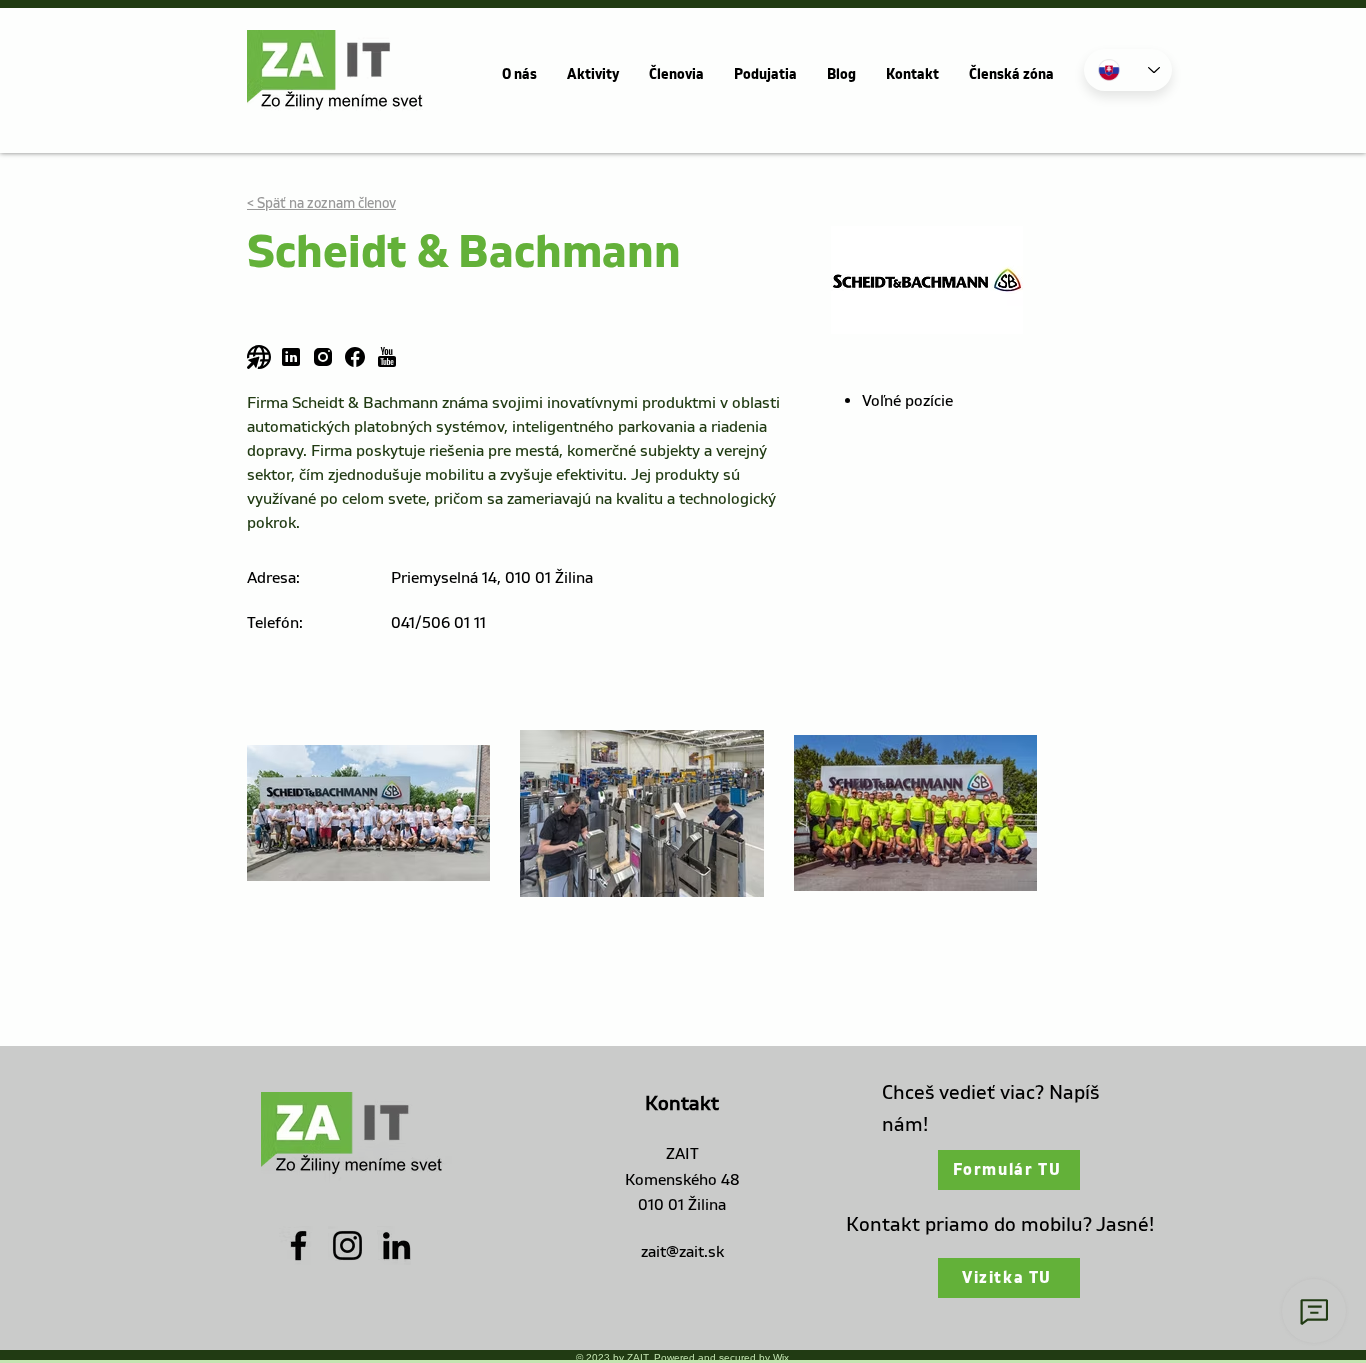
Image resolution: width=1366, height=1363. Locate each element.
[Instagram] (347, 1245)
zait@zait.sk (682, 1252)
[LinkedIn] (396, 1245)
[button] (519, 75)
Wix (781, 1357)
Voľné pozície (907, 401)
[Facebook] (298, 1245)
